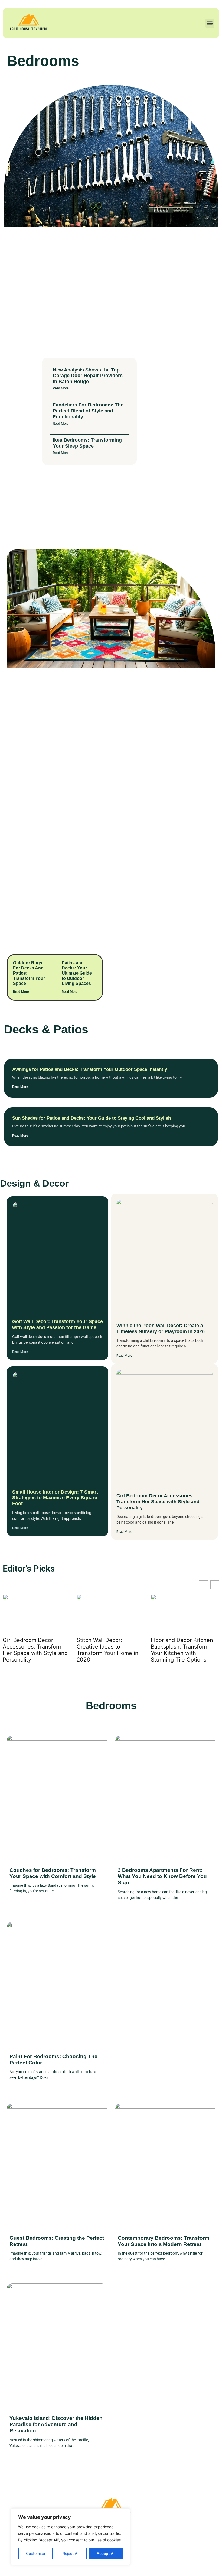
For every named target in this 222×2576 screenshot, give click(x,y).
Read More (61, 388)
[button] (210, 23)
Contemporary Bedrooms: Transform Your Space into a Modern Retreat (164, 2241)
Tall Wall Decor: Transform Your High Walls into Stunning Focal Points (184, 1647)
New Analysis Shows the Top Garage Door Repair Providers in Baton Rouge (88, 376)
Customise (35, 2553)
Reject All (71, 2553)
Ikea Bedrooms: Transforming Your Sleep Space (87, 443)
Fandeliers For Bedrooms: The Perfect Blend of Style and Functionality (88, 411)
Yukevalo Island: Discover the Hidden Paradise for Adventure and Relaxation (56, 2424)
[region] (70, 2537)
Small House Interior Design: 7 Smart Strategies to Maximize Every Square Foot (55, 1498)
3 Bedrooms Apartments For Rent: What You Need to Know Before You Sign (162, 1876)
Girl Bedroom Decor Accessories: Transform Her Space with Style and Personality (158, 1502)
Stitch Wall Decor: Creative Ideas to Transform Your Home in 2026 (34, 1650)
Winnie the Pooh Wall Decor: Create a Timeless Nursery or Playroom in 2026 (161, 1329)
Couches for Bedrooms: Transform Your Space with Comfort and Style (53, 1873)
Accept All (106, 2553)
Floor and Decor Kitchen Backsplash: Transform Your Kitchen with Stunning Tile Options (108, 1650)
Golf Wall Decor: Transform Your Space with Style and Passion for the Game (58, 1324)
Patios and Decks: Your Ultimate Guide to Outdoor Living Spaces (77, 973)
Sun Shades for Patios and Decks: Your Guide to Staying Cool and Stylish (92, 1118)
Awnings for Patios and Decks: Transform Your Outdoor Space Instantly (90, 1069)
